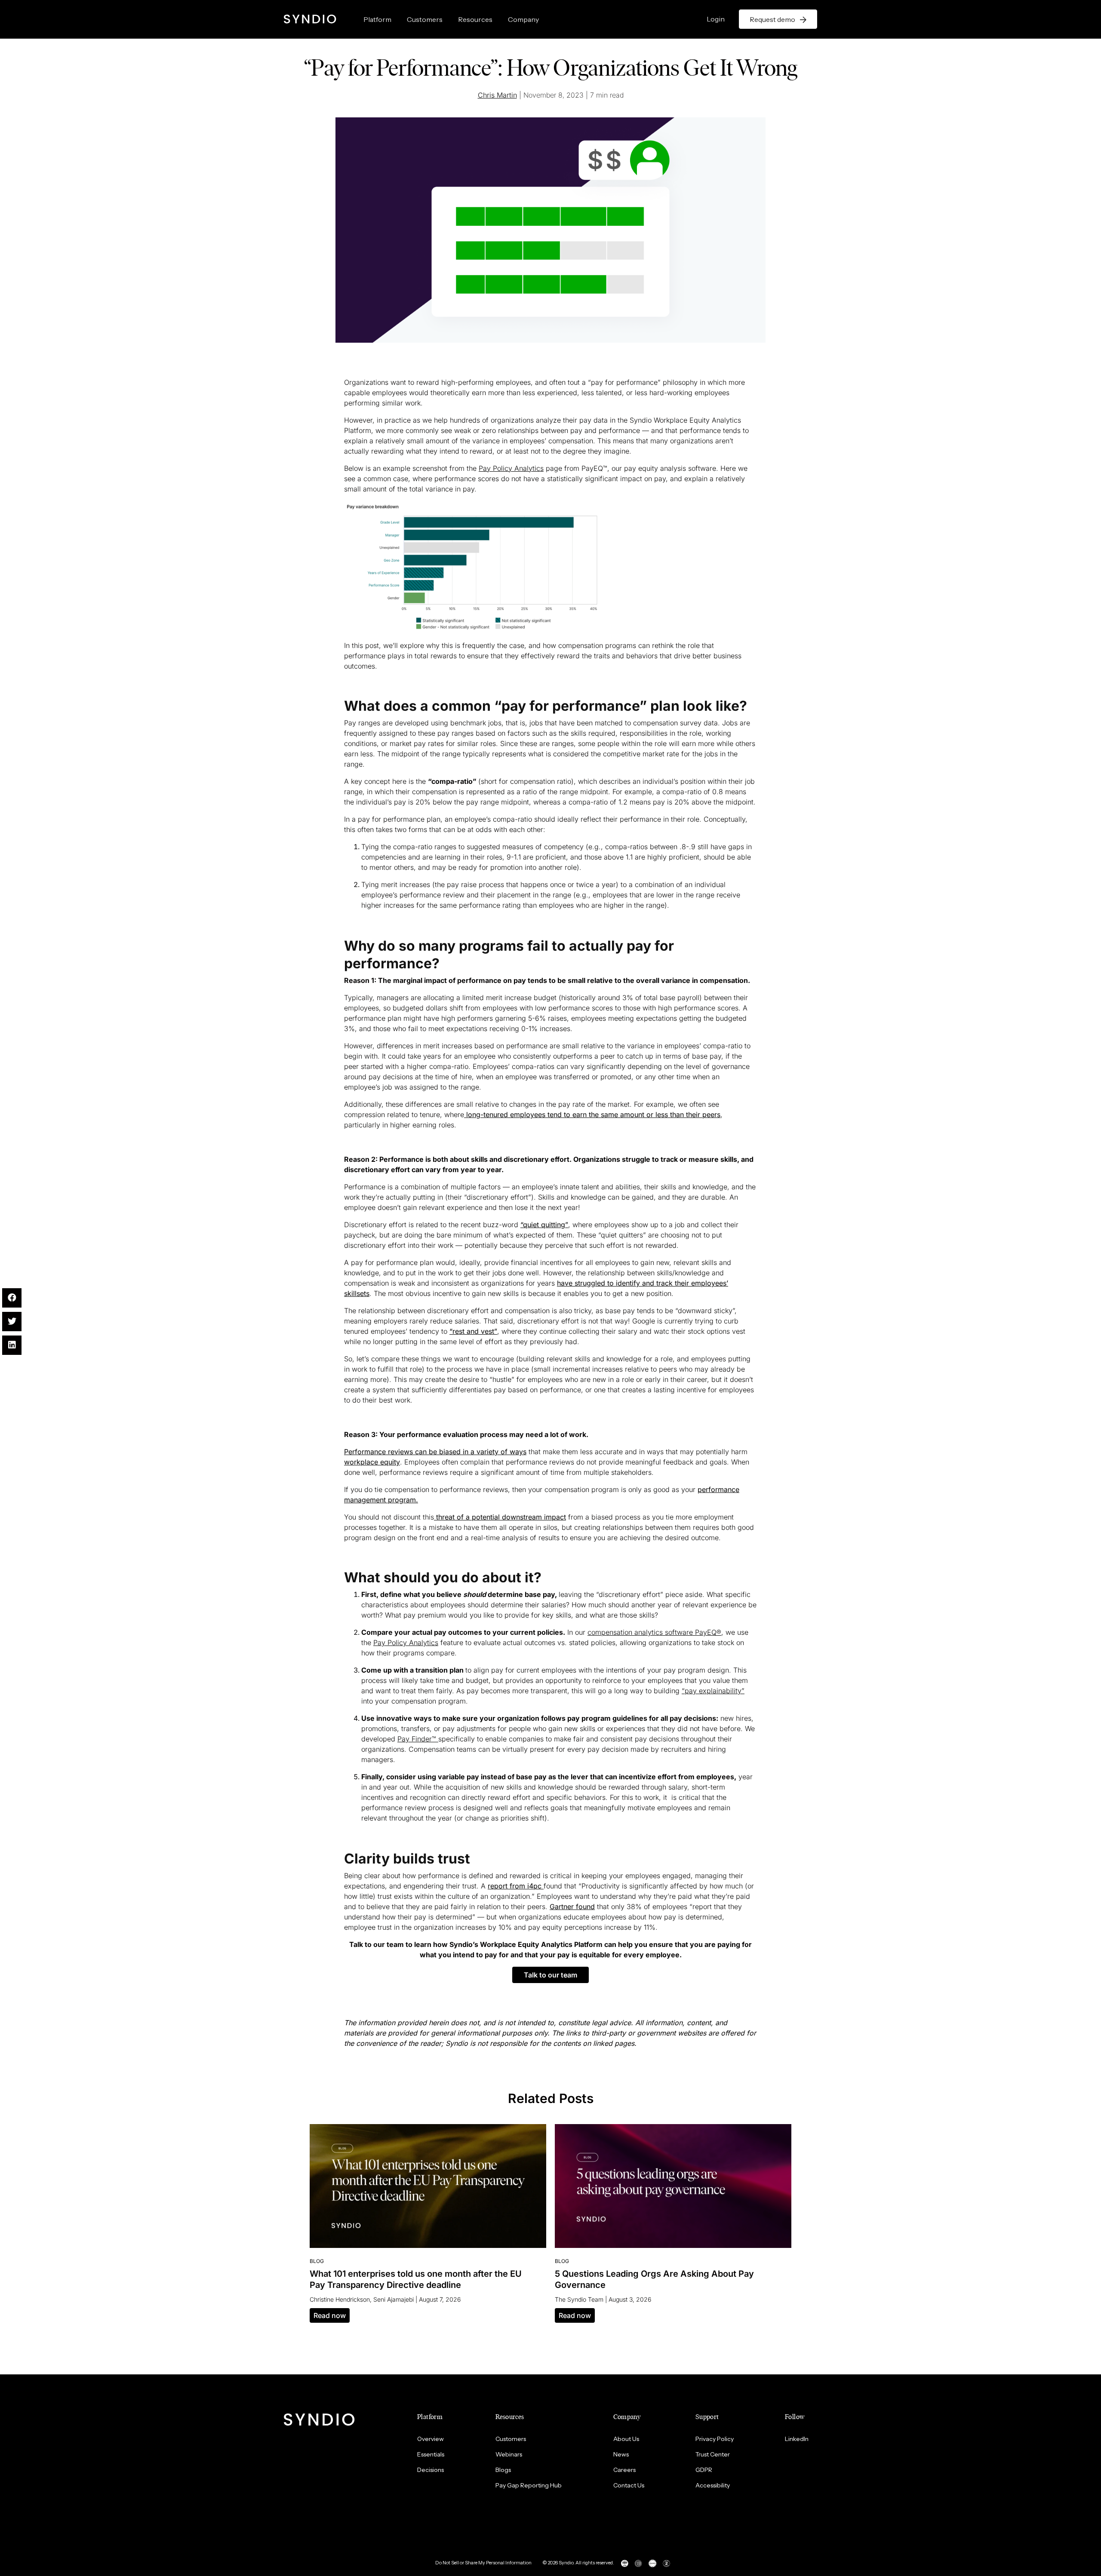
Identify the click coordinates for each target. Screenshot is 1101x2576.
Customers (425, 19)
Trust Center (713, 2454)
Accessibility (713, 2485)
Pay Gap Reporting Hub (529, 2485)
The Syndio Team (579, 2299)
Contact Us (629, 2485)
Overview (431, 2439)
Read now (330, 2315)
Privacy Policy (715, 2439)
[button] (550, 1975)
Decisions (431, 2470)
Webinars (509, 2454)
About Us (626, 2439)
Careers (624, 2470)
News (621, 2454)
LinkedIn (797, 2439)
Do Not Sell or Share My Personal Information (483, 2563)
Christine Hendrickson (340, 2299)
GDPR (704, 2470)
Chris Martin (497, 95)
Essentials (431, 2454)
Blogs (503, 2470)
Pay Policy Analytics (511, 468)
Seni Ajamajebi (394, 2299)
